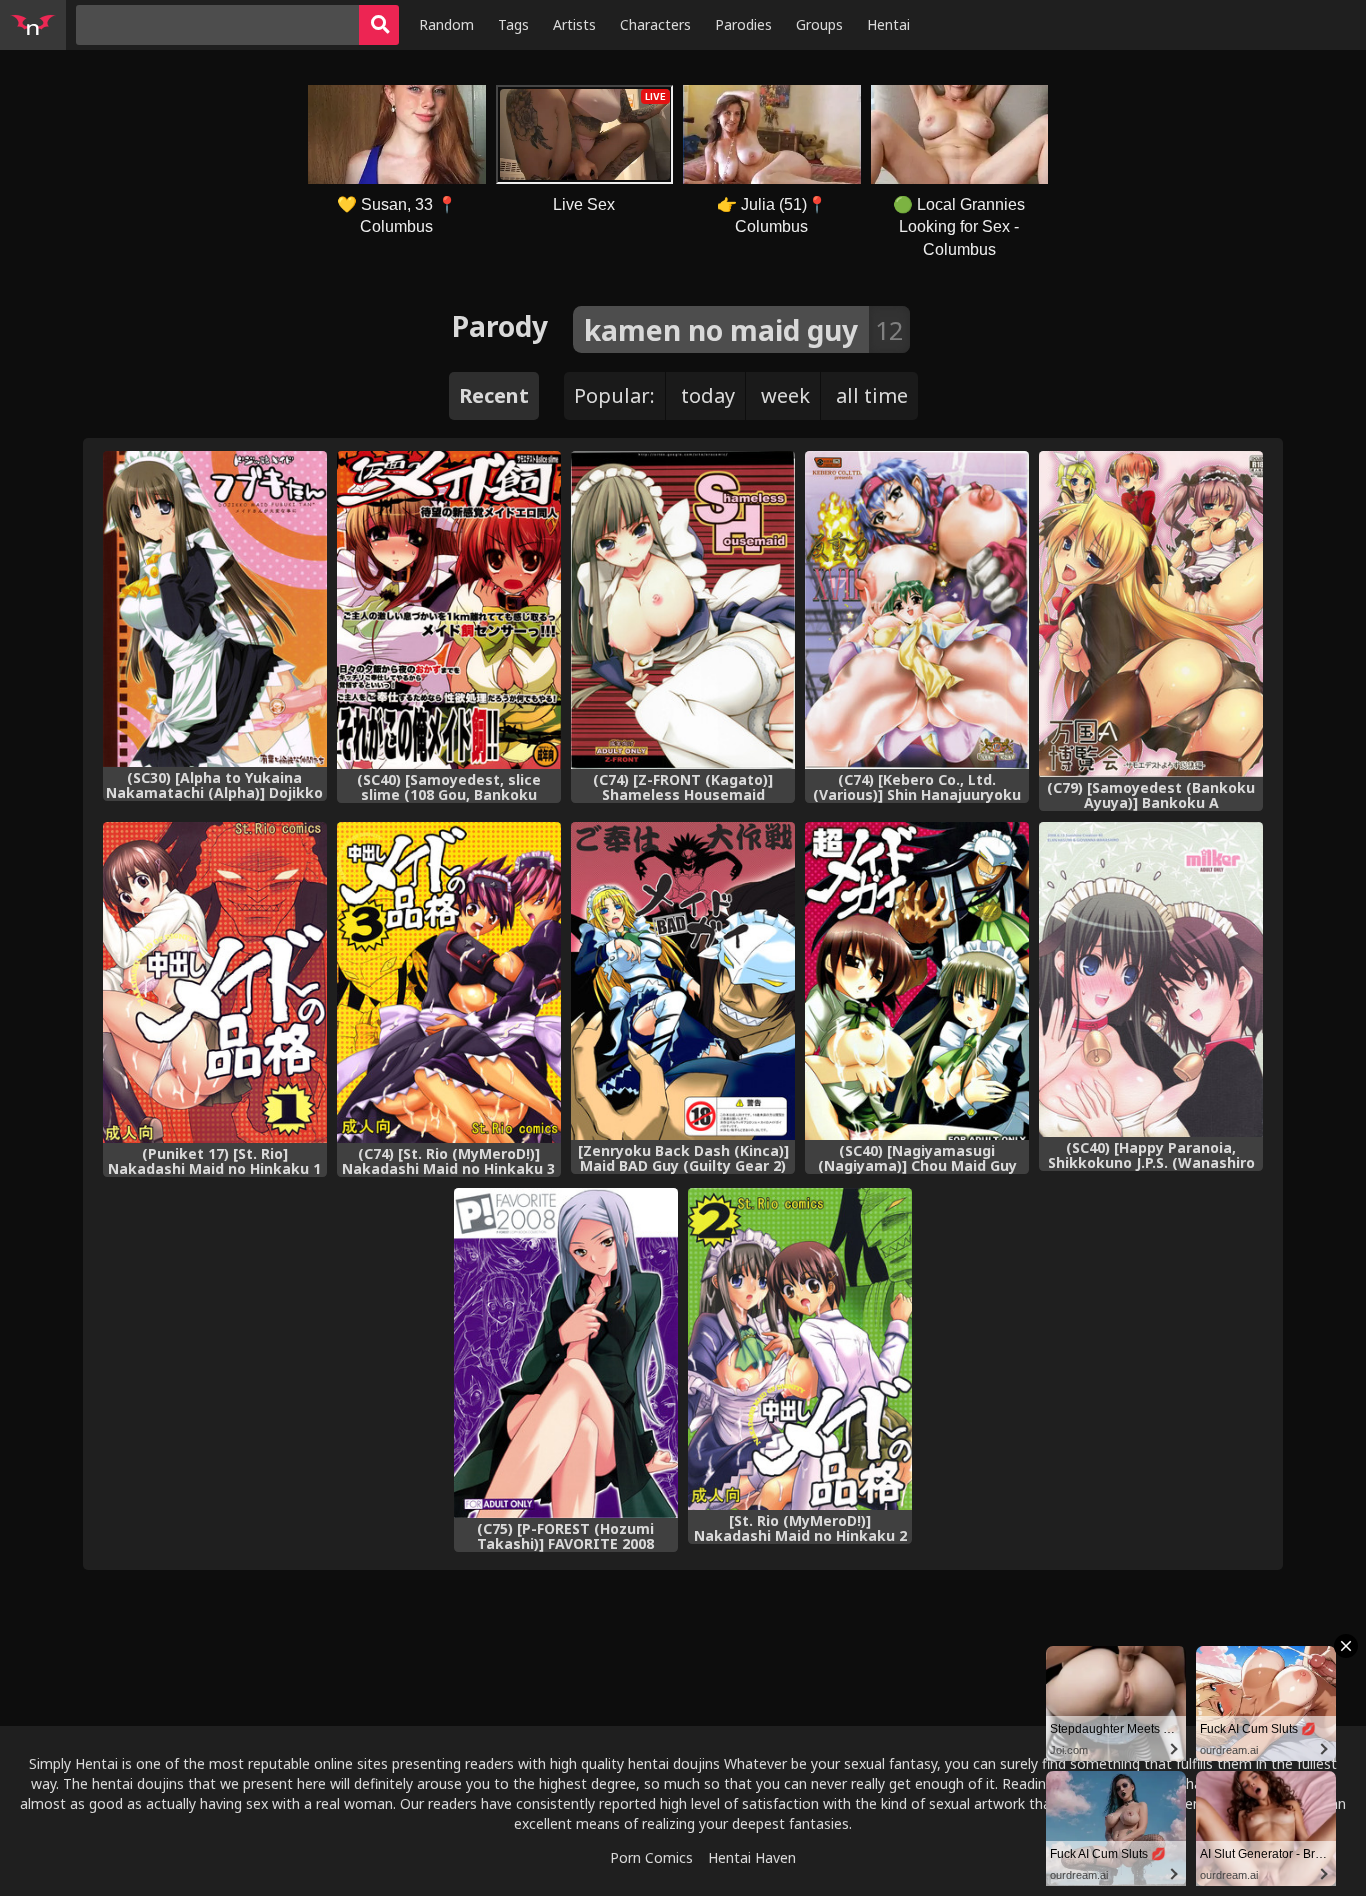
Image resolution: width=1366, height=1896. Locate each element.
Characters (655, 24)
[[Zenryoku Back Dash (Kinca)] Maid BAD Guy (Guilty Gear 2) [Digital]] (683, 981)
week (785, 395)
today (708, 395)
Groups (819, 24)
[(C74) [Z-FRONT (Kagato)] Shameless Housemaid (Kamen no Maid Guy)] (683, 610)
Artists (574, 24)
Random (446, 24)
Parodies (743, 24)
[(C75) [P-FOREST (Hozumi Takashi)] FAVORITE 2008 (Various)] (566, 1352)
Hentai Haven (752, 1857)
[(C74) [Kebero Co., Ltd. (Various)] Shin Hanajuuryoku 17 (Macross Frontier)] (917, 610)
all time (872, 395)
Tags (513, 24)
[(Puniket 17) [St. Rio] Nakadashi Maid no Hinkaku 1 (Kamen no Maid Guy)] (215, 983)
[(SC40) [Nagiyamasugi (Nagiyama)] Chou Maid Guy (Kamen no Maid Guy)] (917, 981)
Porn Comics (651, 1857)
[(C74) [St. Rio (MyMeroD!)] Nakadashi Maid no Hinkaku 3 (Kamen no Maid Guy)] (449, 982)
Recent (494, 395)
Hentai (888, 24)
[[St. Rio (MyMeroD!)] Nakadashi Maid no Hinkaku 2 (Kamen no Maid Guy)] (800, 1349)
